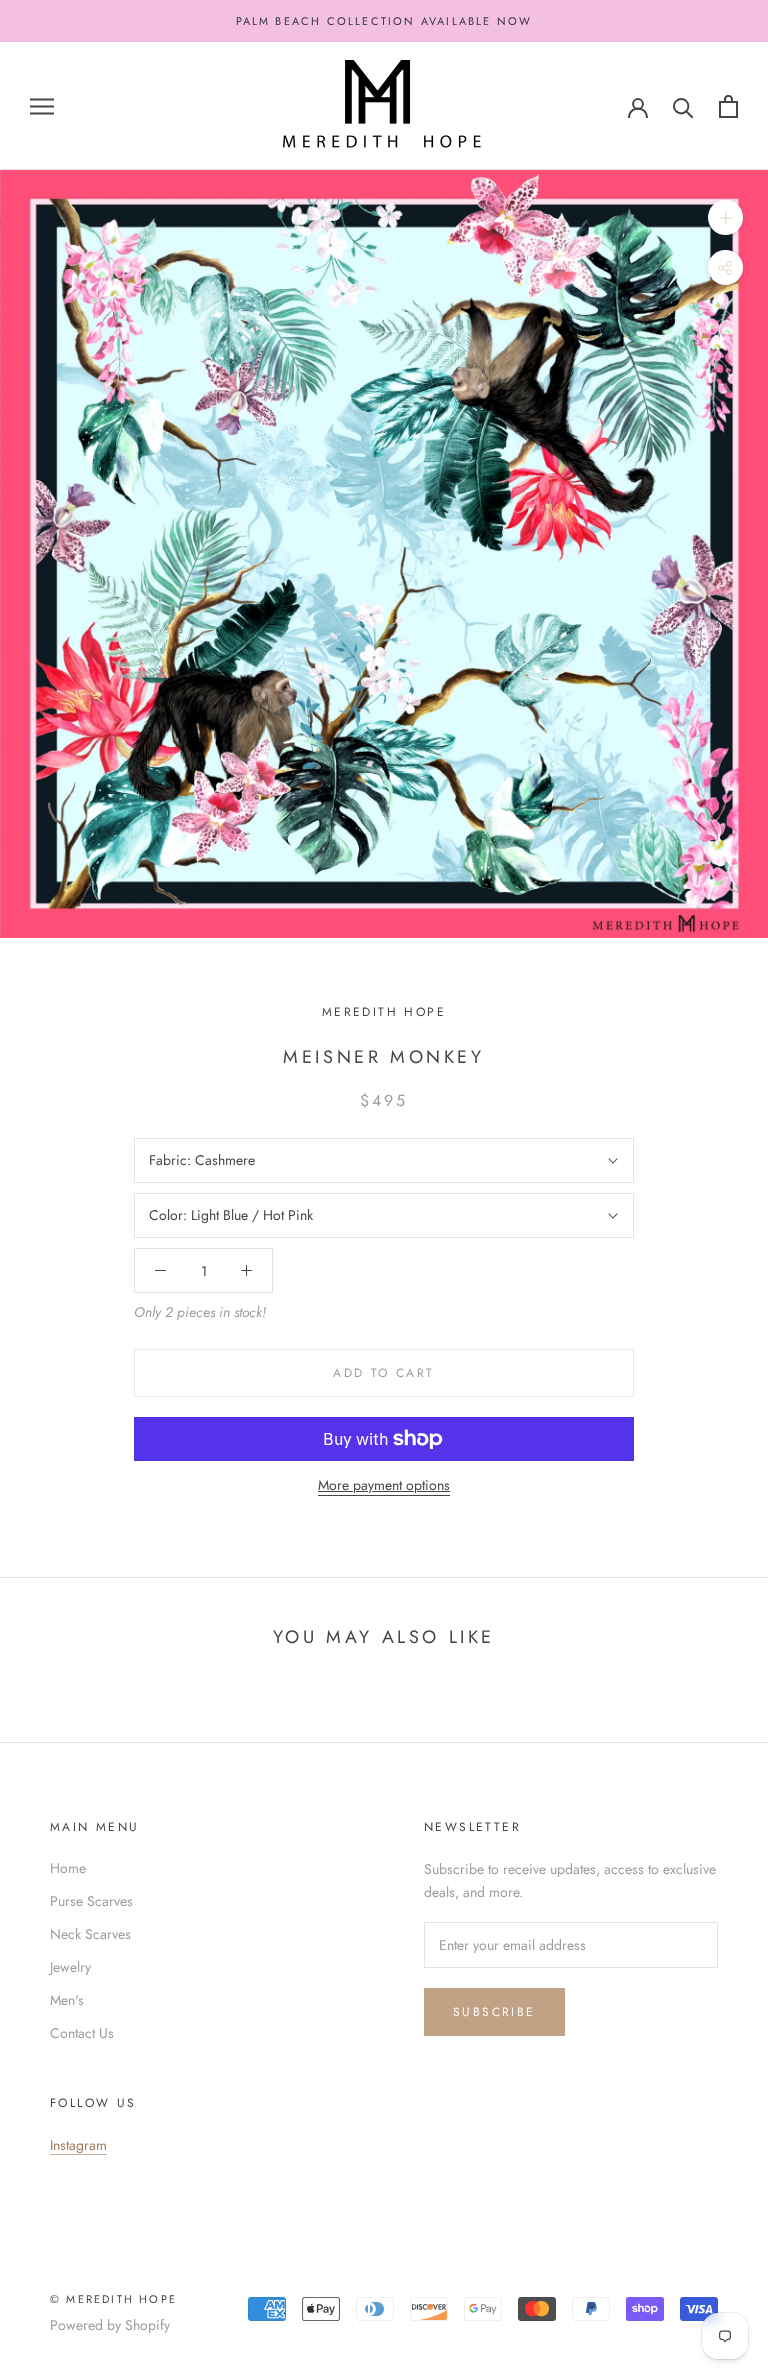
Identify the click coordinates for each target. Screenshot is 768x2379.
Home (68, 1868)
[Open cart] (728, 106)
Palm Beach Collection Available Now (384, 21)
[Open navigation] (42, 106)
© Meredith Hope (113, 2299)
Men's (67, 2000)
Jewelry (70, 1967)
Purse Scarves (91, 1901)
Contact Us (82, 2033)
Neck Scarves (90, 1934)
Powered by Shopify (110, 2325)
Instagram (78, 2145)
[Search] (683, 106)
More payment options (384, 1485)
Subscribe (494, 2012)
